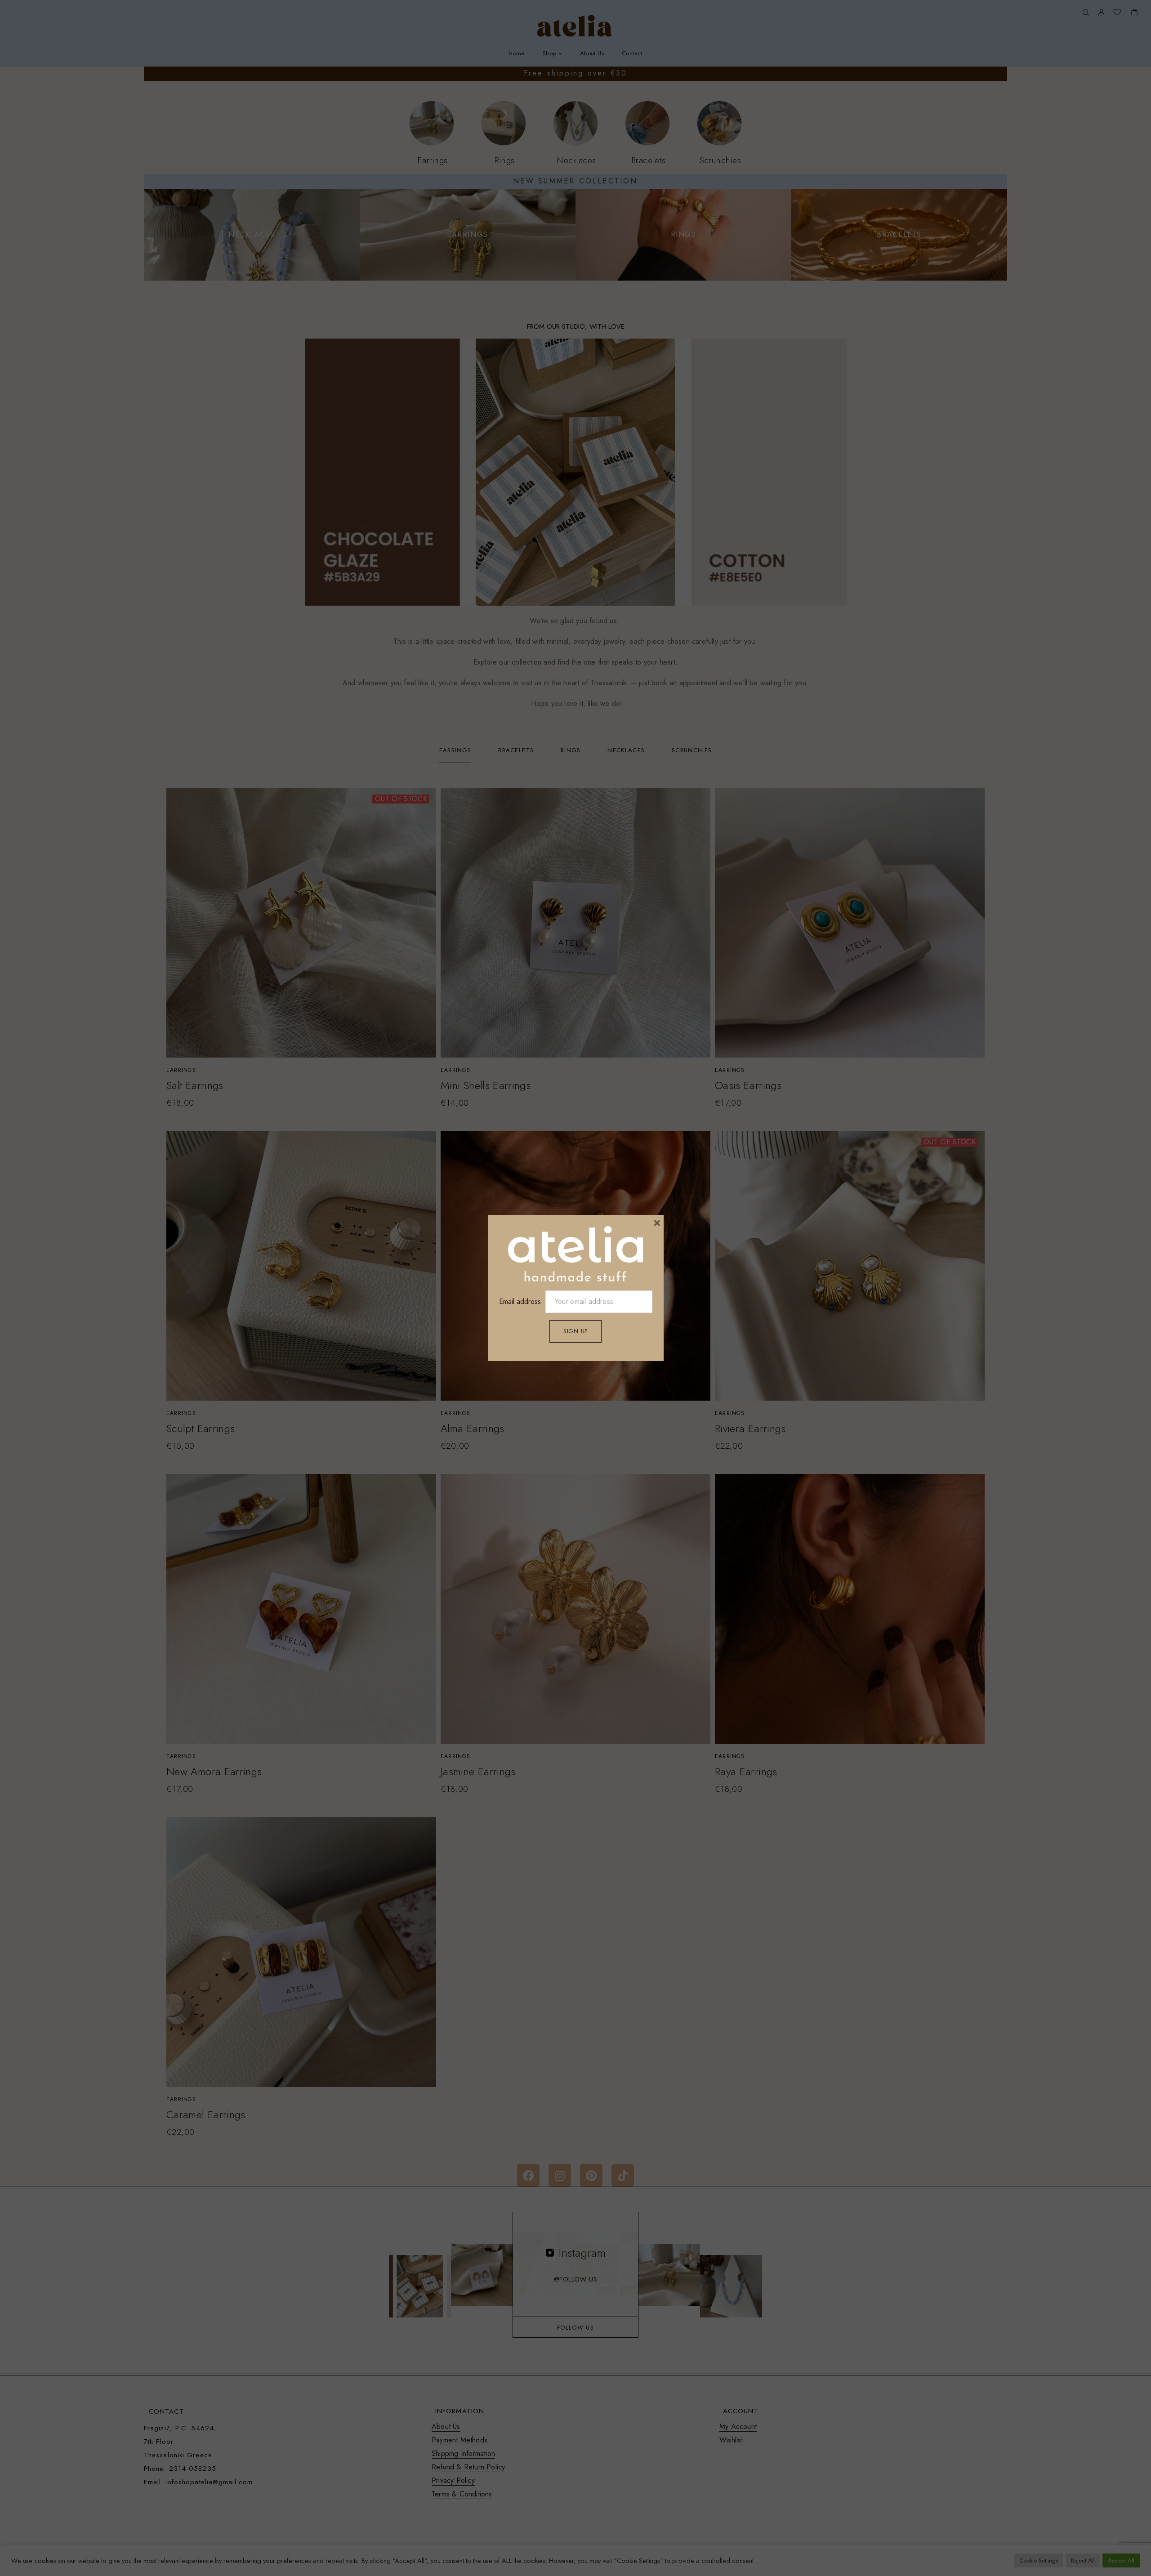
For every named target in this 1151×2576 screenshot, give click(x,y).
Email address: (522, 1301)
